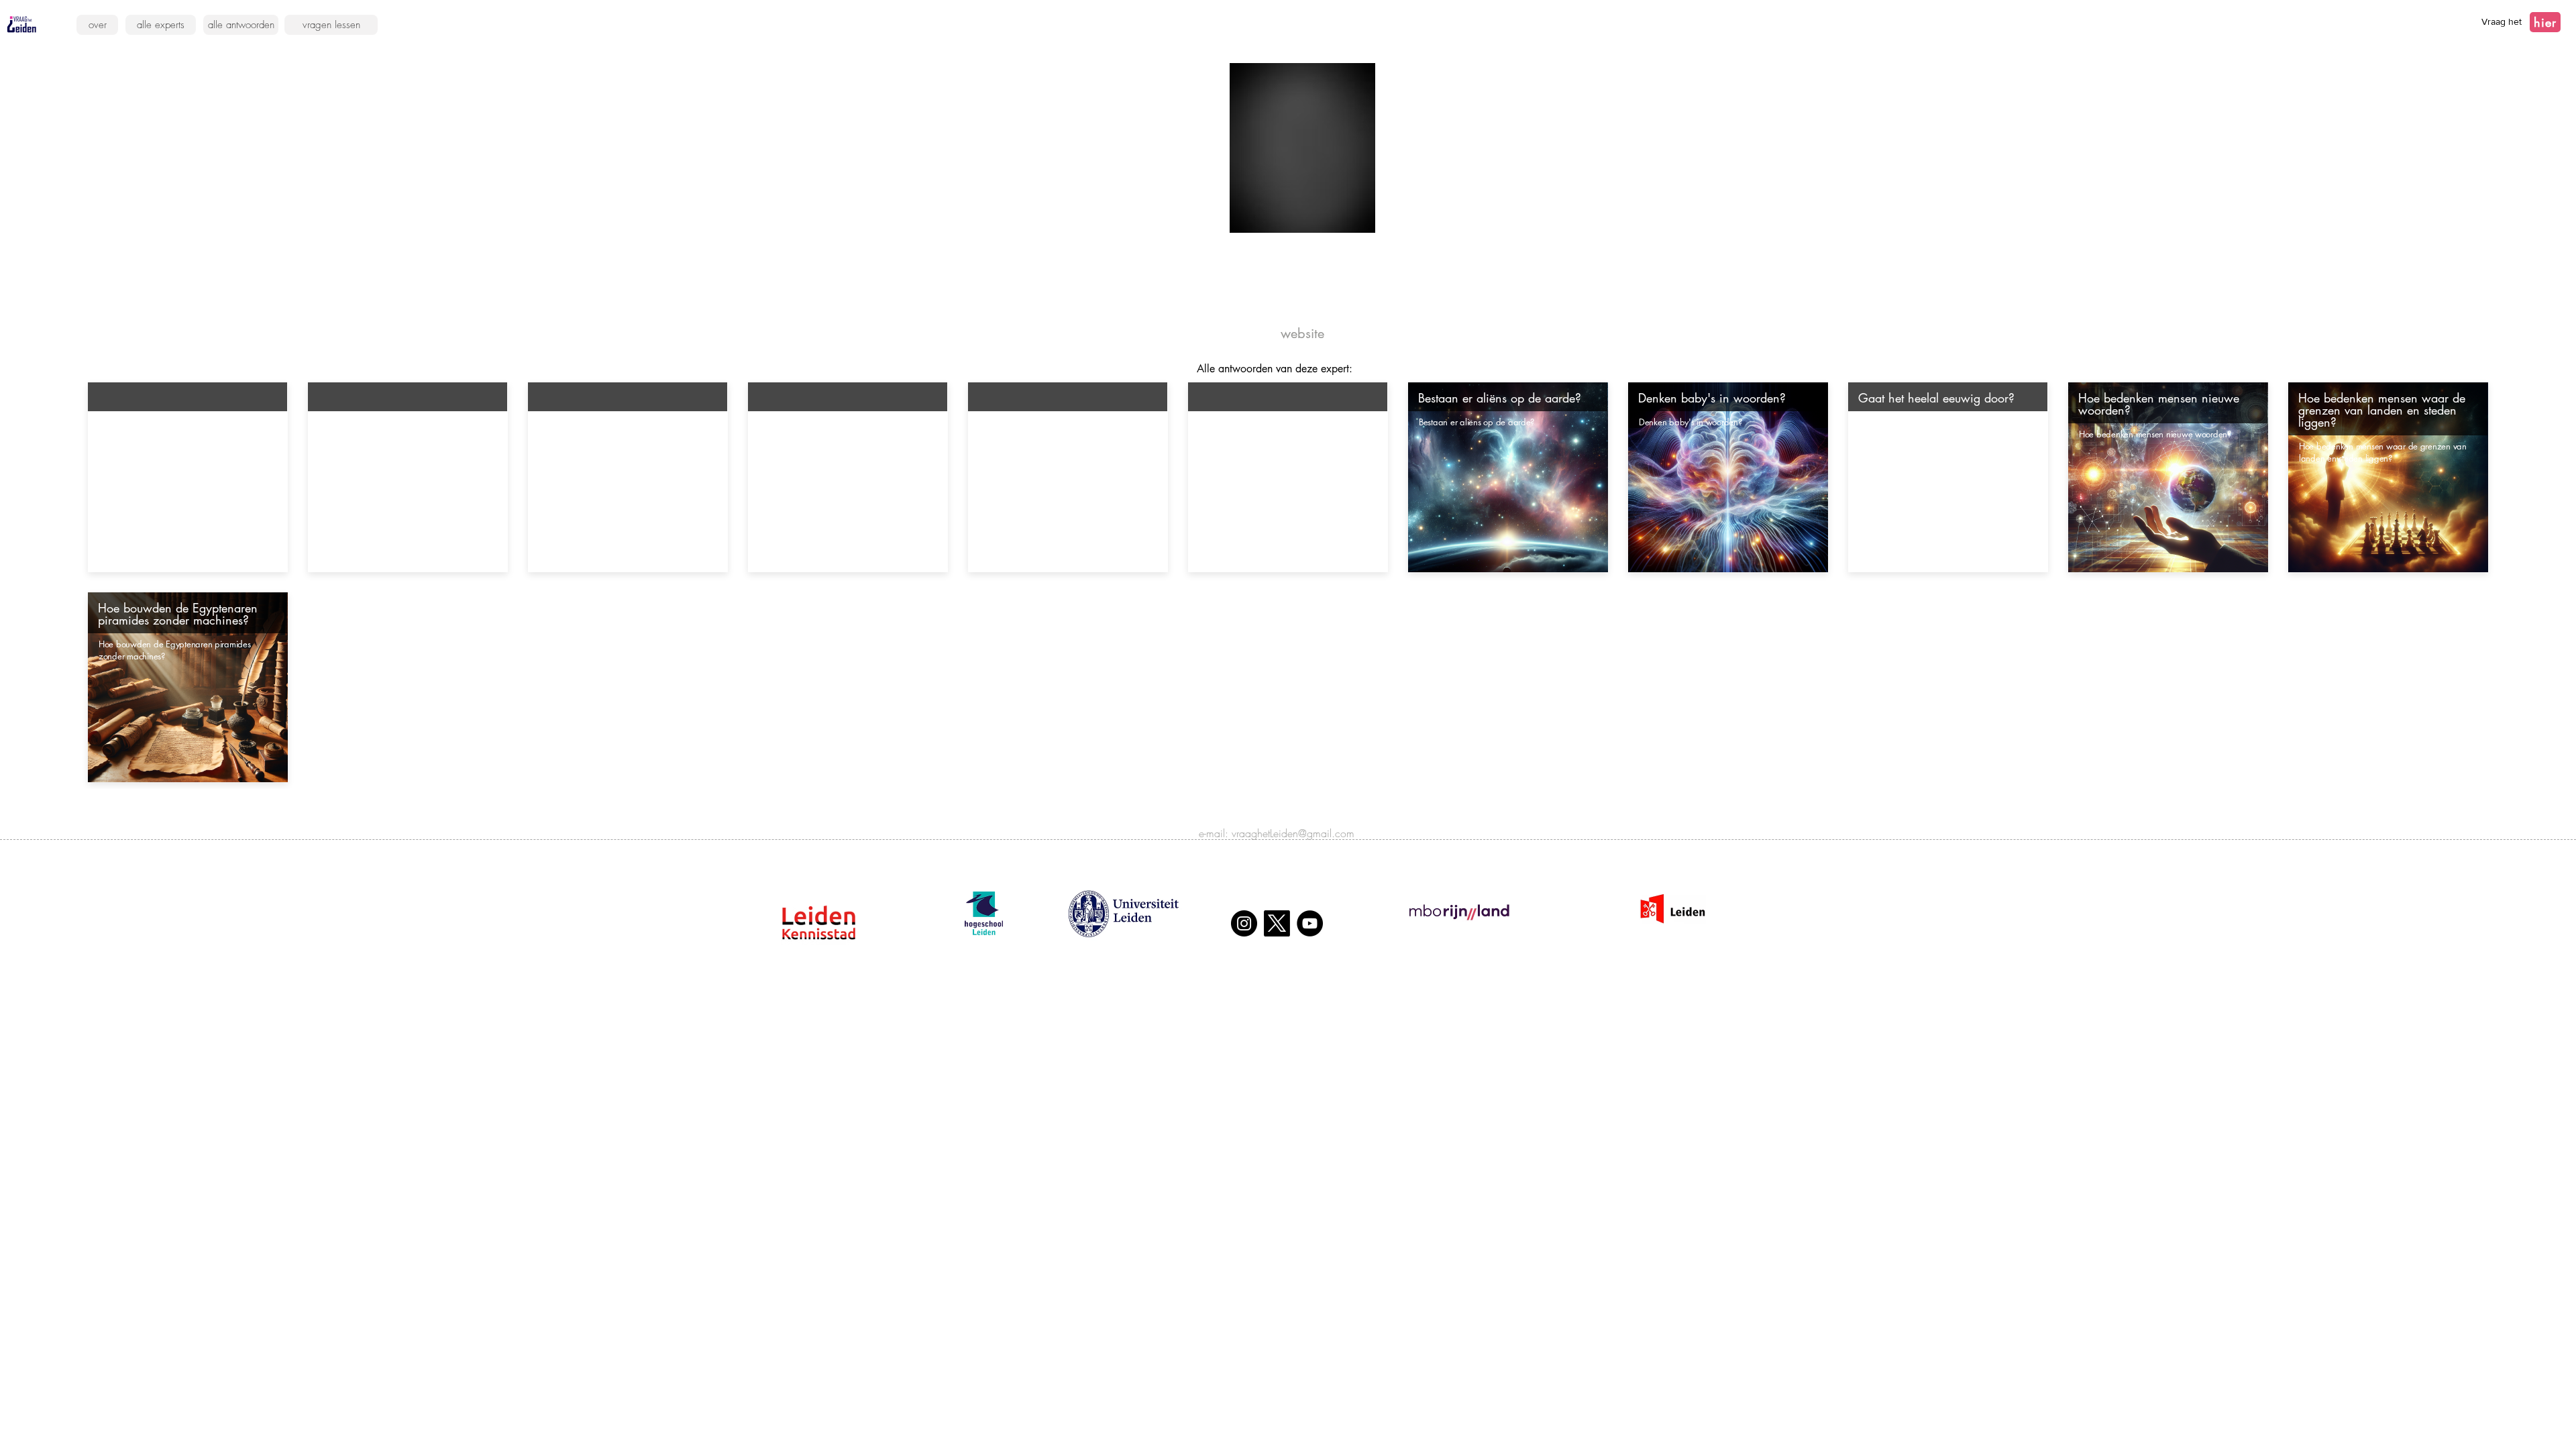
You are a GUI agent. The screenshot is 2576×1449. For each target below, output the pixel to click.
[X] (1277, 923)
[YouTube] (1310, 923)
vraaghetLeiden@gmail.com (1293, 833)
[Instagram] (1244, 923)
